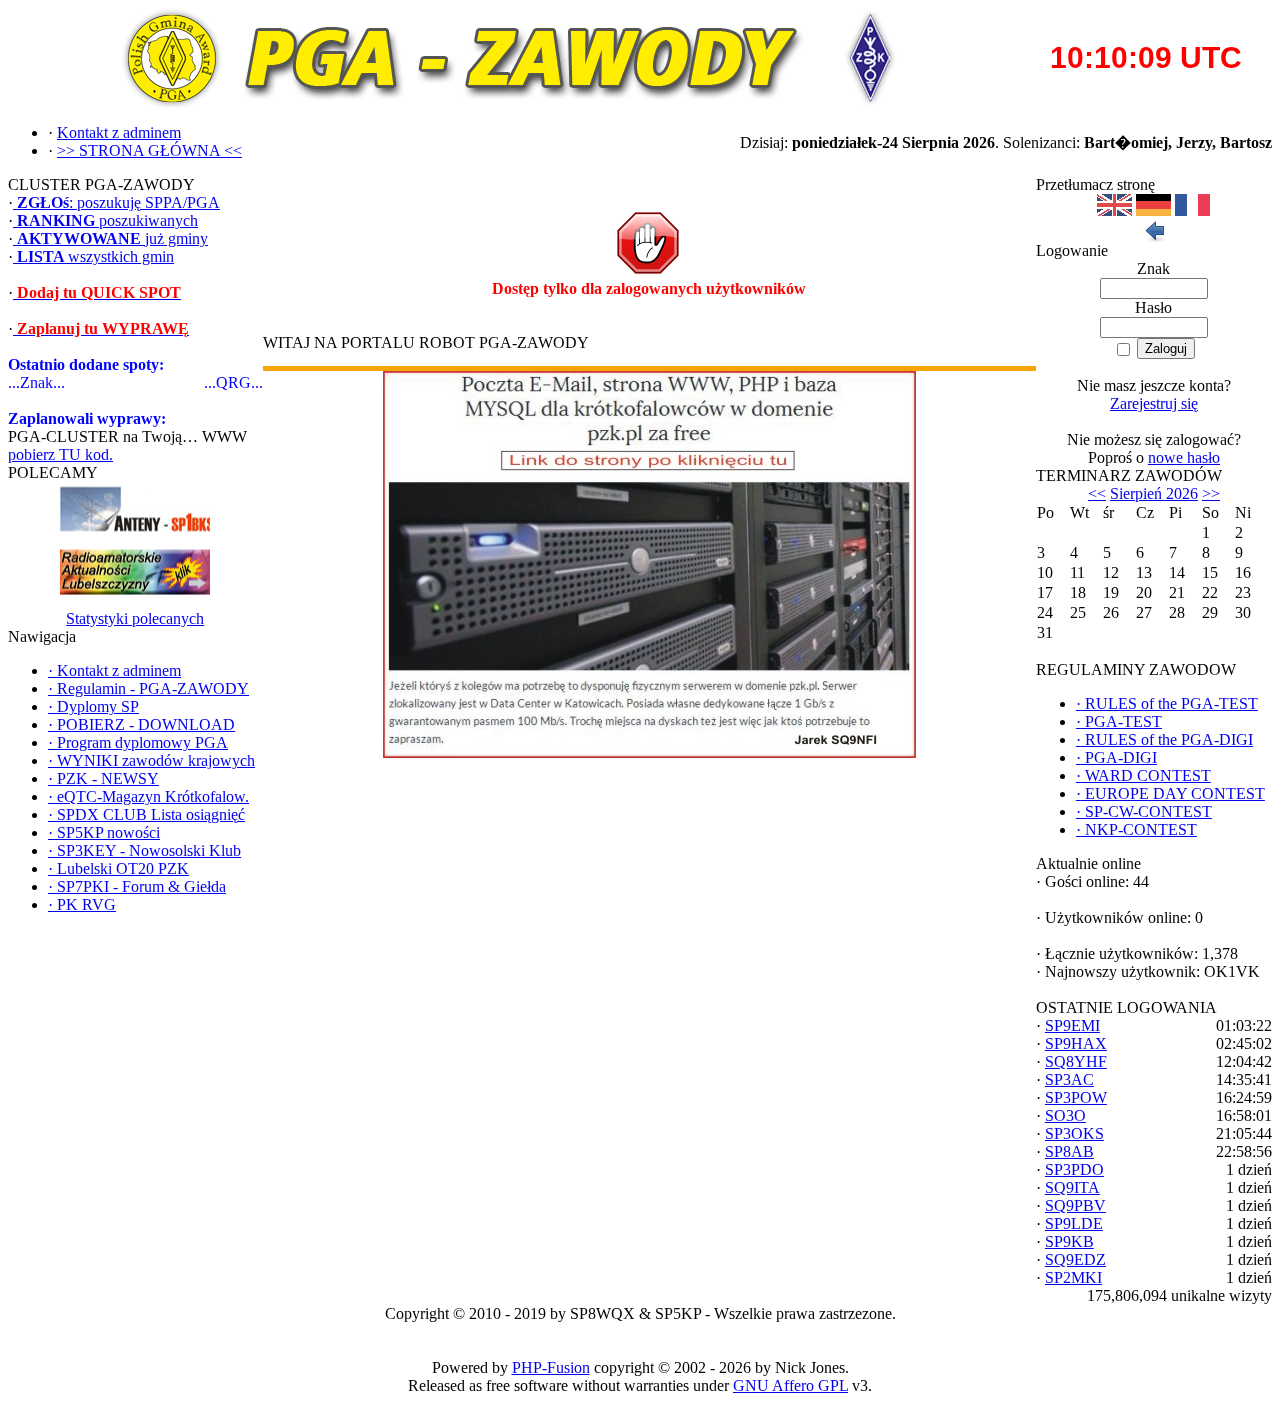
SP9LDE (1074, 1223)
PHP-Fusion (551, 1367)
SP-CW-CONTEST (1144, 811)
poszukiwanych (107, 220)
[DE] (1153, 210)
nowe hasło (1184, 457)
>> (1211, 493)
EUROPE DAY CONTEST (1170, 793)
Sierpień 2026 (1154, 493)
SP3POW (1076, 1097)
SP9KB (1069, 1241)
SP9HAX (1076, 1043)
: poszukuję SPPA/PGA (118, 202)
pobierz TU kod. (60, 454)
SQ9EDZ (1075, 1259)
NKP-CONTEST (1136, 829)
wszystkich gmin (95, 256)
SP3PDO (1074, 1169)
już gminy (112, 238)
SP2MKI (1073, 1277)
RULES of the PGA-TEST (1167, 703)
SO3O (1065, 1115)
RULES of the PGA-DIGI (1164, 739)
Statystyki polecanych (135, 618)
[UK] (1114, 210)
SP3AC (1069, 1079)
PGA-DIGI (1116, 757)
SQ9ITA (1072, 1187)
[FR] (1192, 210)
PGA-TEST (1119, 721)
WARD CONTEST (1143, 775)
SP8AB (1069, 1151)
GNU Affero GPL (790, 1385)
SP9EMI (1072, 1025)
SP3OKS (1074, 1133)
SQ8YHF (1076, 1061)
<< (1097, 493)
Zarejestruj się (1154, 403)
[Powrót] (1154, 236)
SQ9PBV (1075, 1205)
